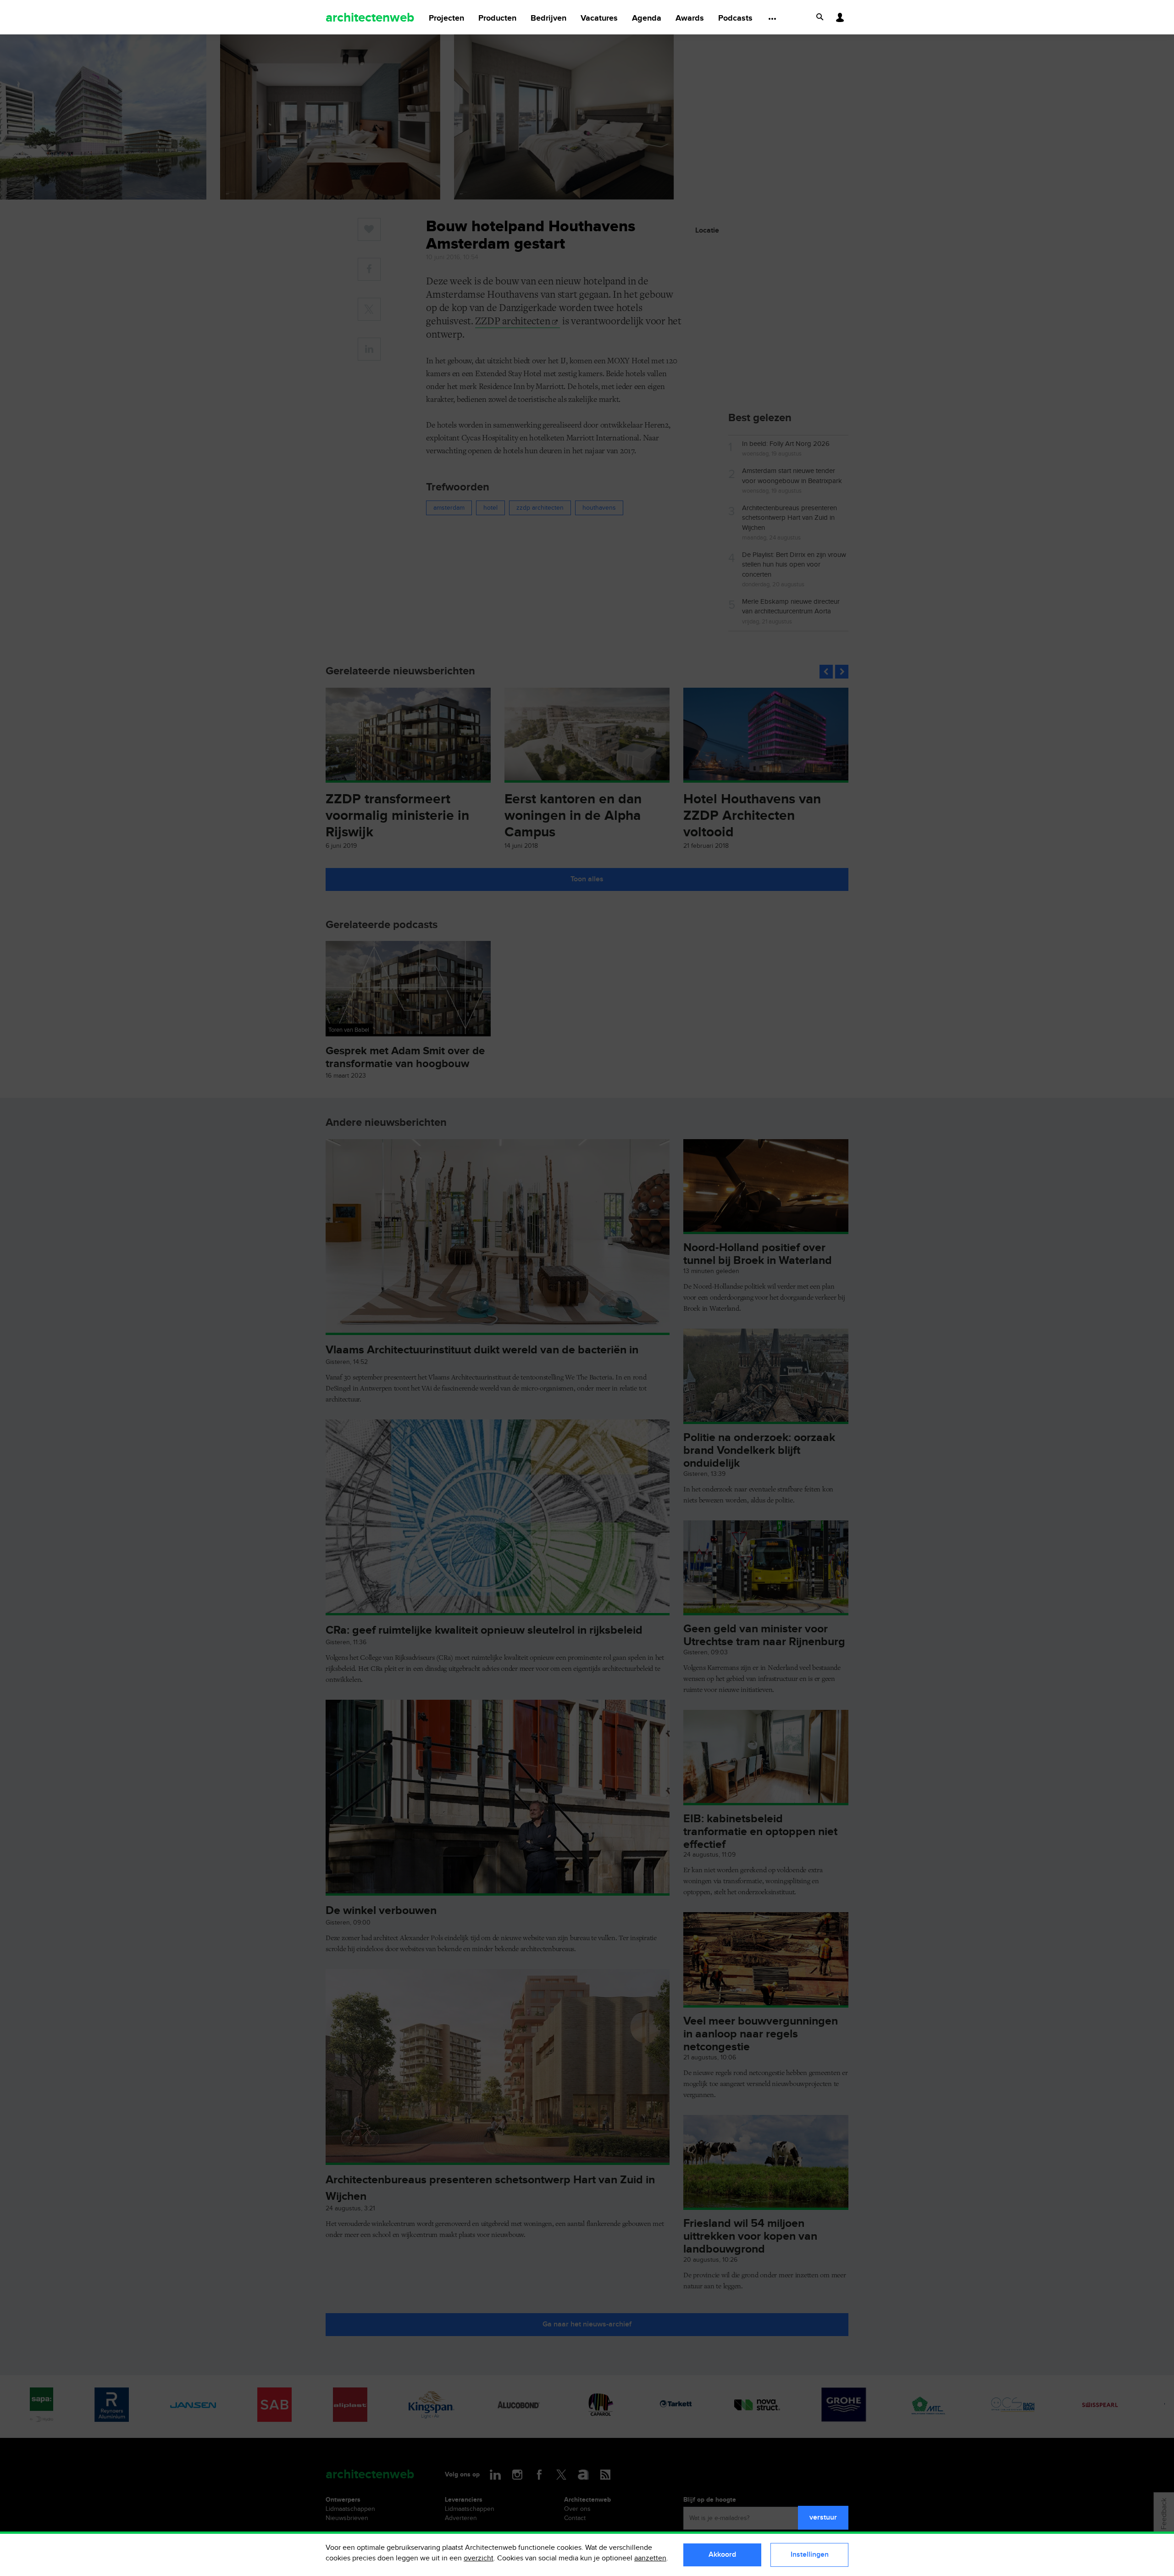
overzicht (479, 2558)
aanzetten (650, 2558)
